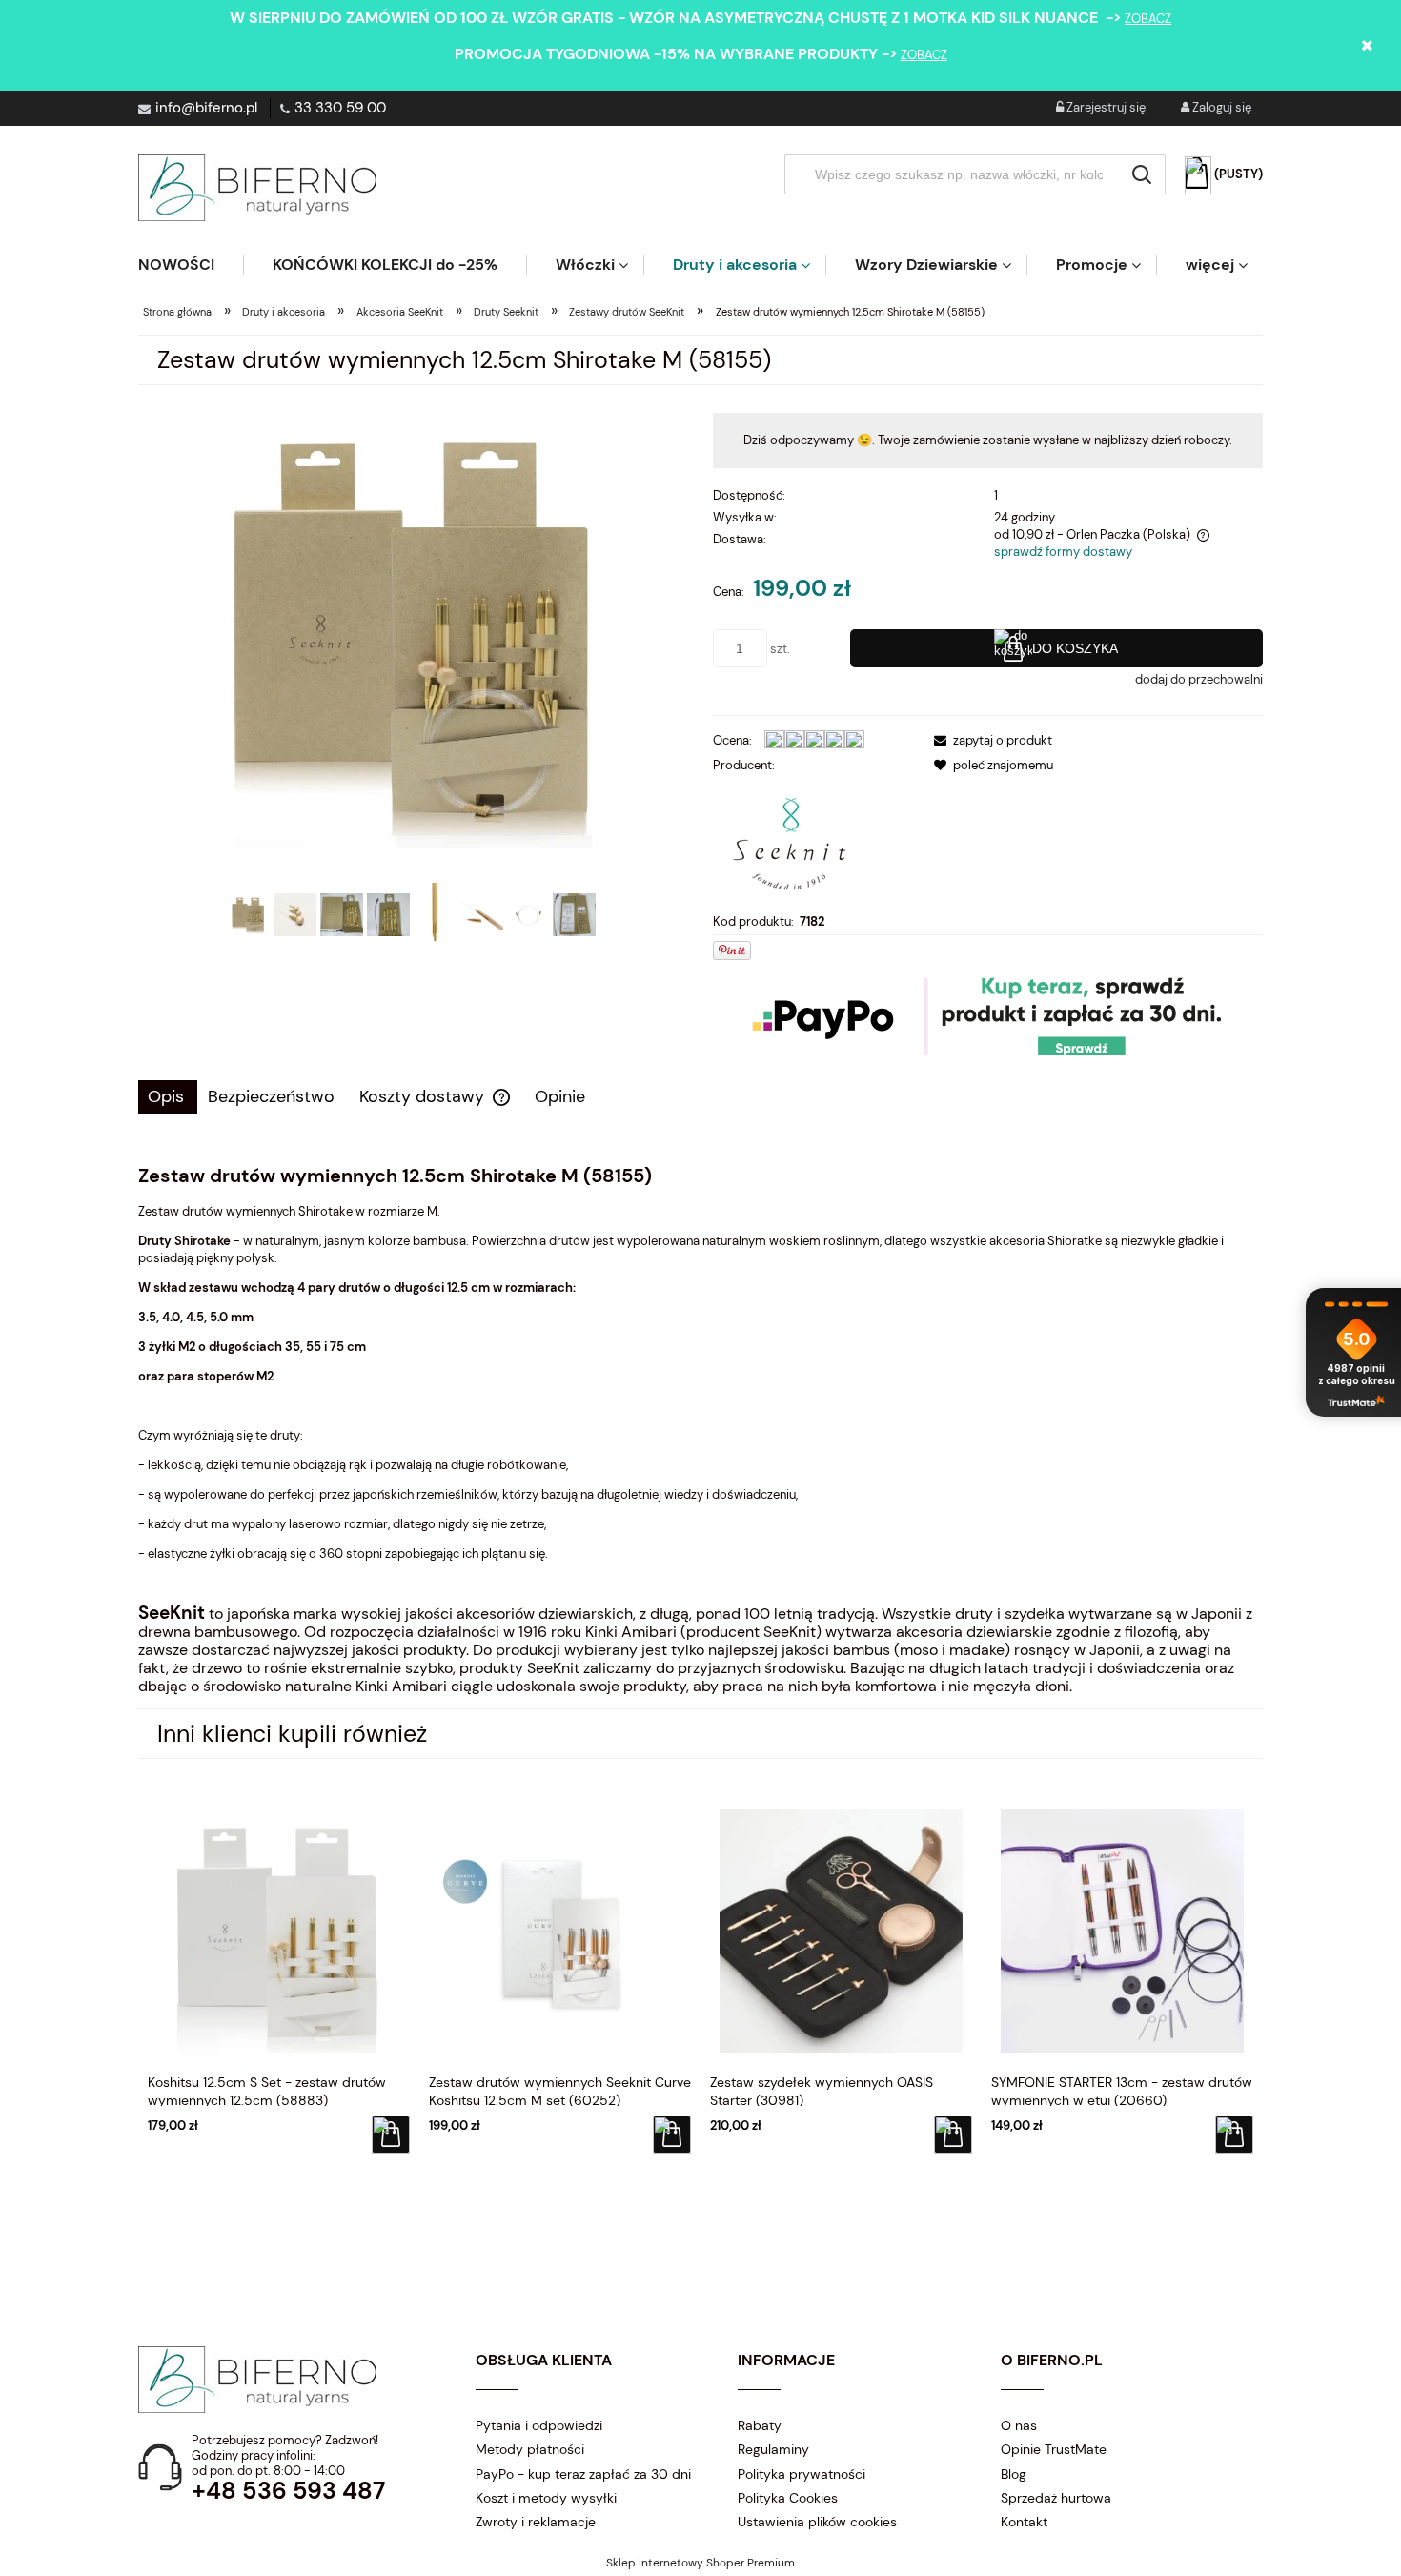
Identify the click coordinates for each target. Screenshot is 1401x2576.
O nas (1019, 2425)
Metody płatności (530, 2449)
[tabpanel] (700, 1430)
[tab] (168, 1097)
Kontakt (1024, 2522)
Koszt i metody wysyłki (546, 2498)
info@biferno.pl (206, 108)
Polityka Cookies (788, 2498)
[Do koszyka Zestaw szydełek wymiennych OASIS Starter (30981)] (953, 2135)
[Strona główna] (257, 188)
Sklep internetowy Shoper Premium (700, 2563)
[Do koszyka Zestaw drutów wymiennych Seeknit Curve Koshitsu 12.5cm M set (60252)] (672, 2135)
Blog (1014, 2474)
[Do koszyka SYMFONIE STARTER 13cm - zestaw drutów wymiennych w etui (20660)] (1234, 2135)
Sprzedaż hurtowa (1056, 2498)
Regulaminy (773, 2449)
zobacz (1148, 19)
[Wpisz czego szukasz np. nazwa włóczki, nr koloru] (1142, 174)
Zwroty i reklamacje (536, 2522)
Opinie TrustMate (1054, 2449)
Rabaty (760, 2425)
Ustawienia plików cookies (817, 2522)
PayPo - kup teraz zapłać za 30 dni (583, 2474)
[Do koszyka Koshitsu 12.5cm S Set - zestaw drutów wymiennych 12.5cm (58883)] (391, 2135)
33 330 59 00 (340, 108)
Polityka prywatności (802, 2474)
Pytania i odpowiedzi (539, 2425)
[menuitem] (191, 265)
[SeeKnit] (789, 842)
